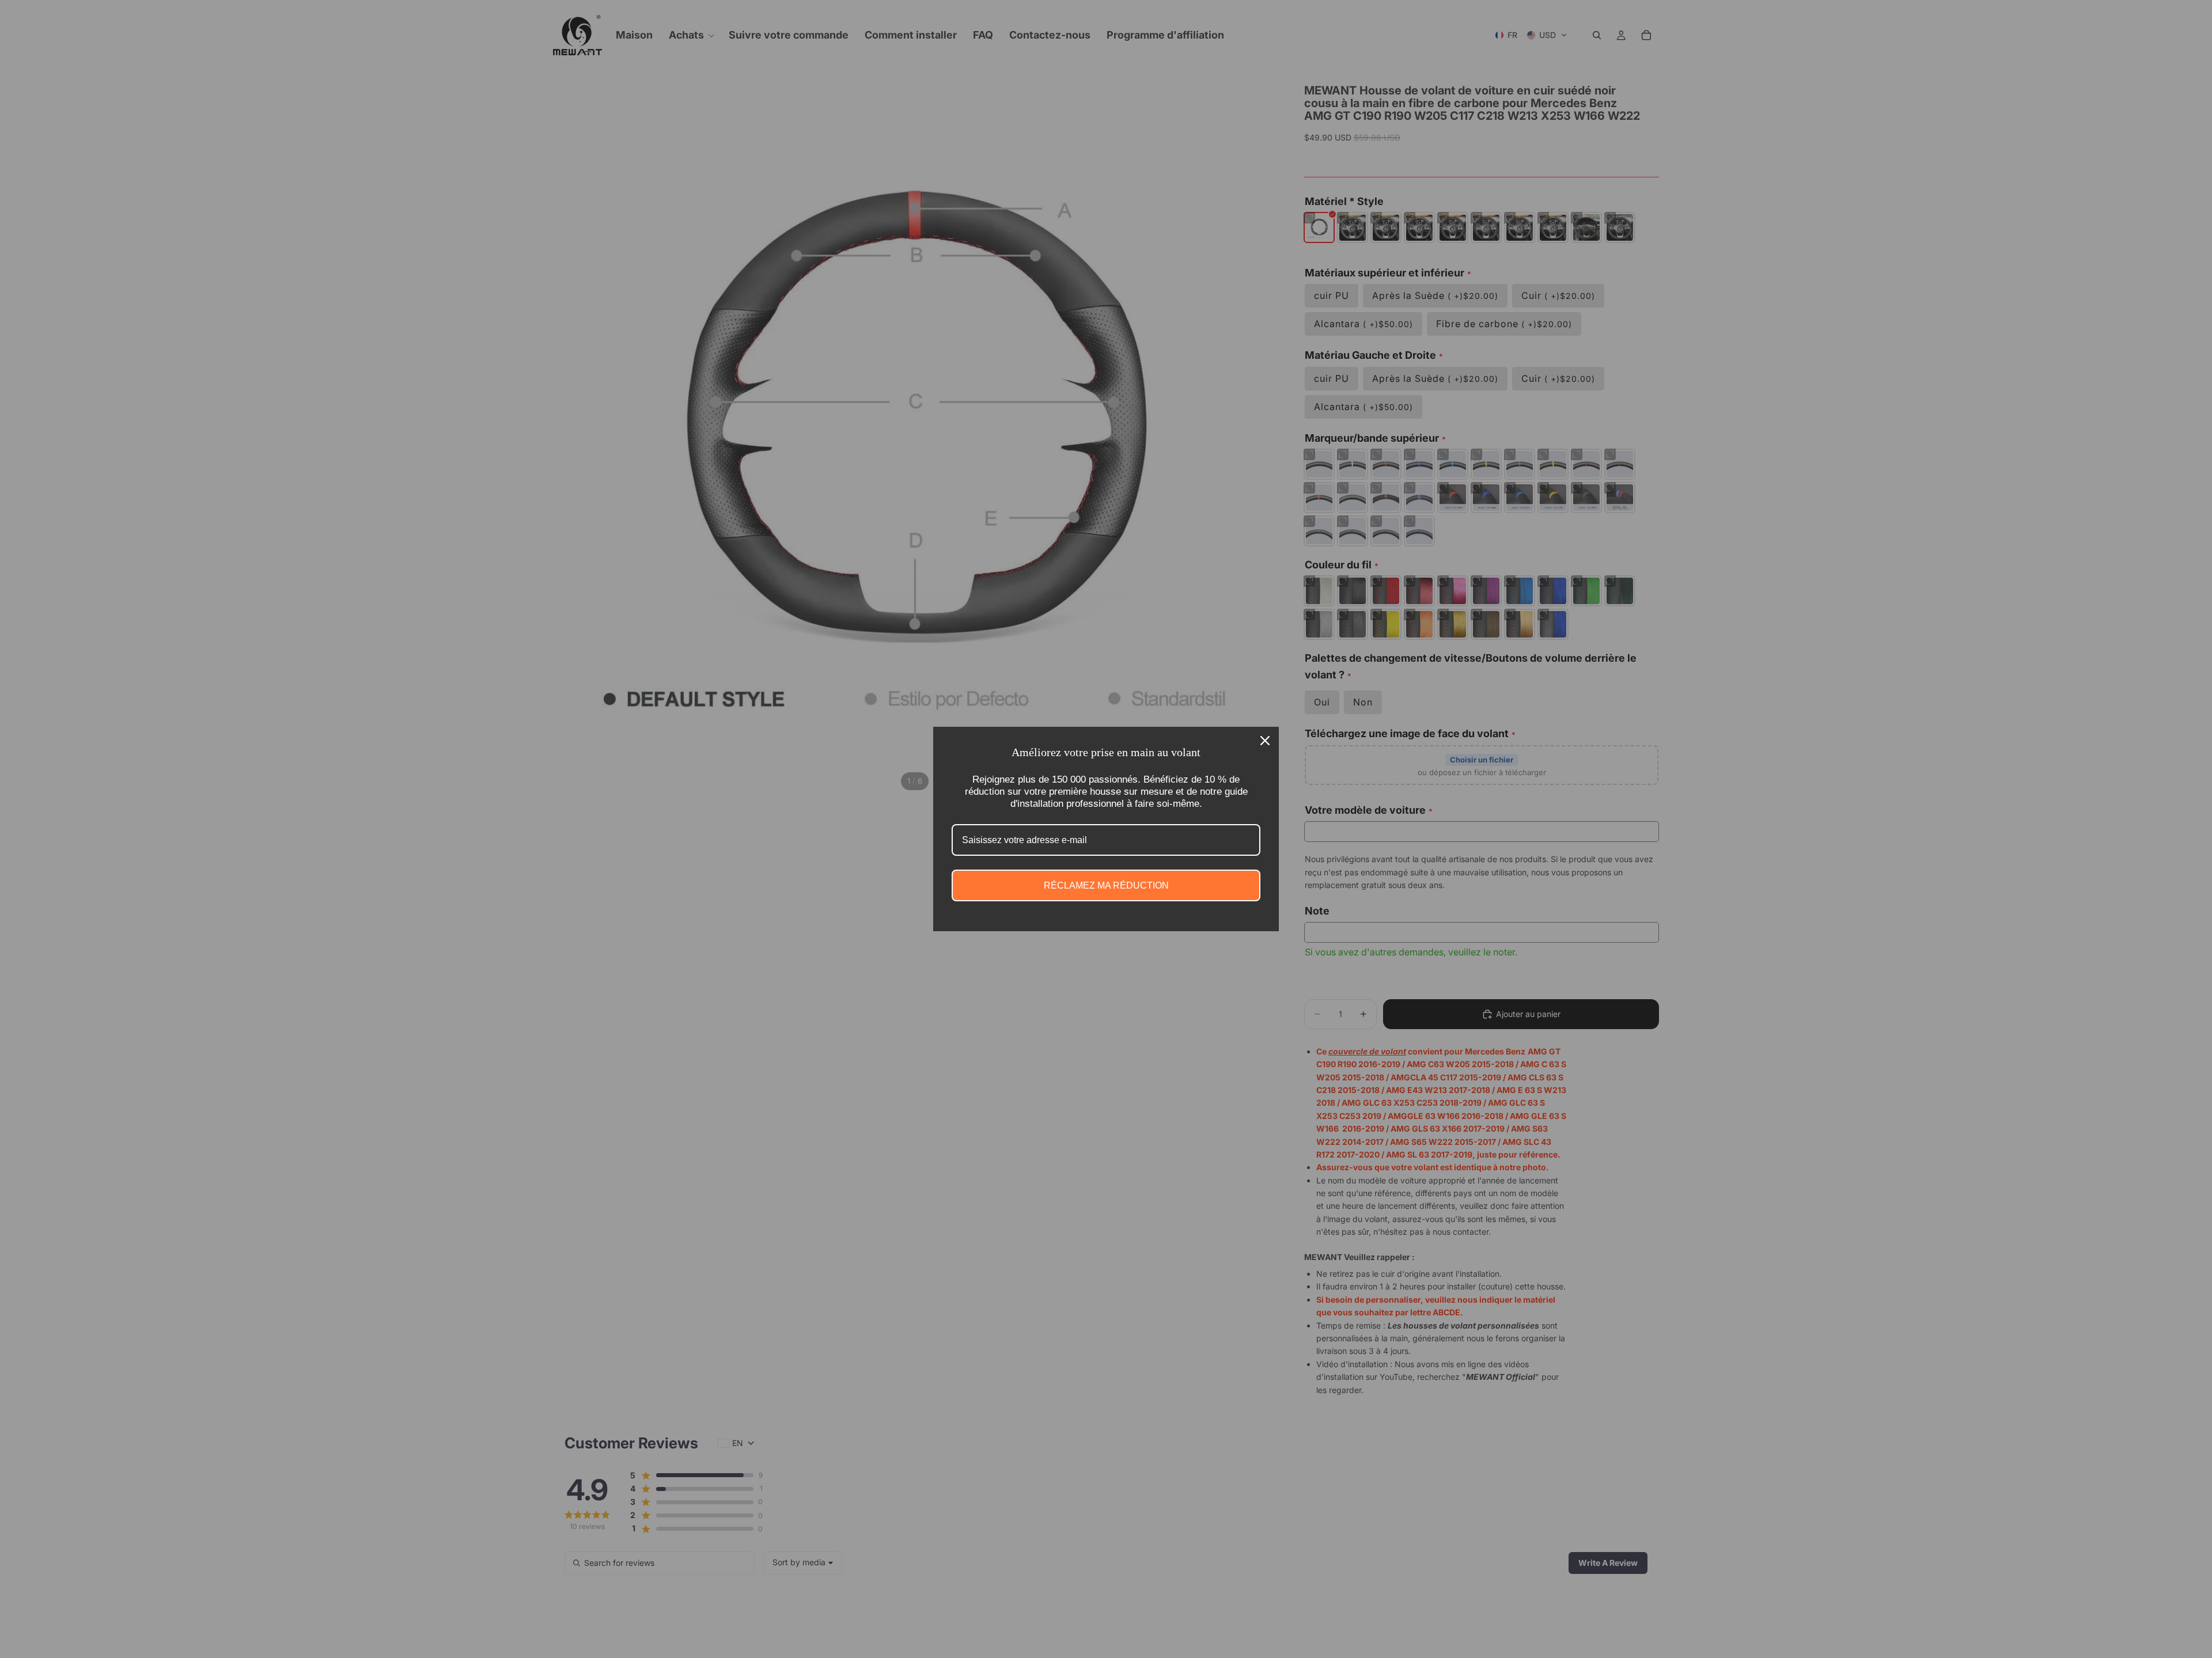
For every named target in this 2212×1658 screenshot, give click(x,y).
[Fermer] (1265, 741)
